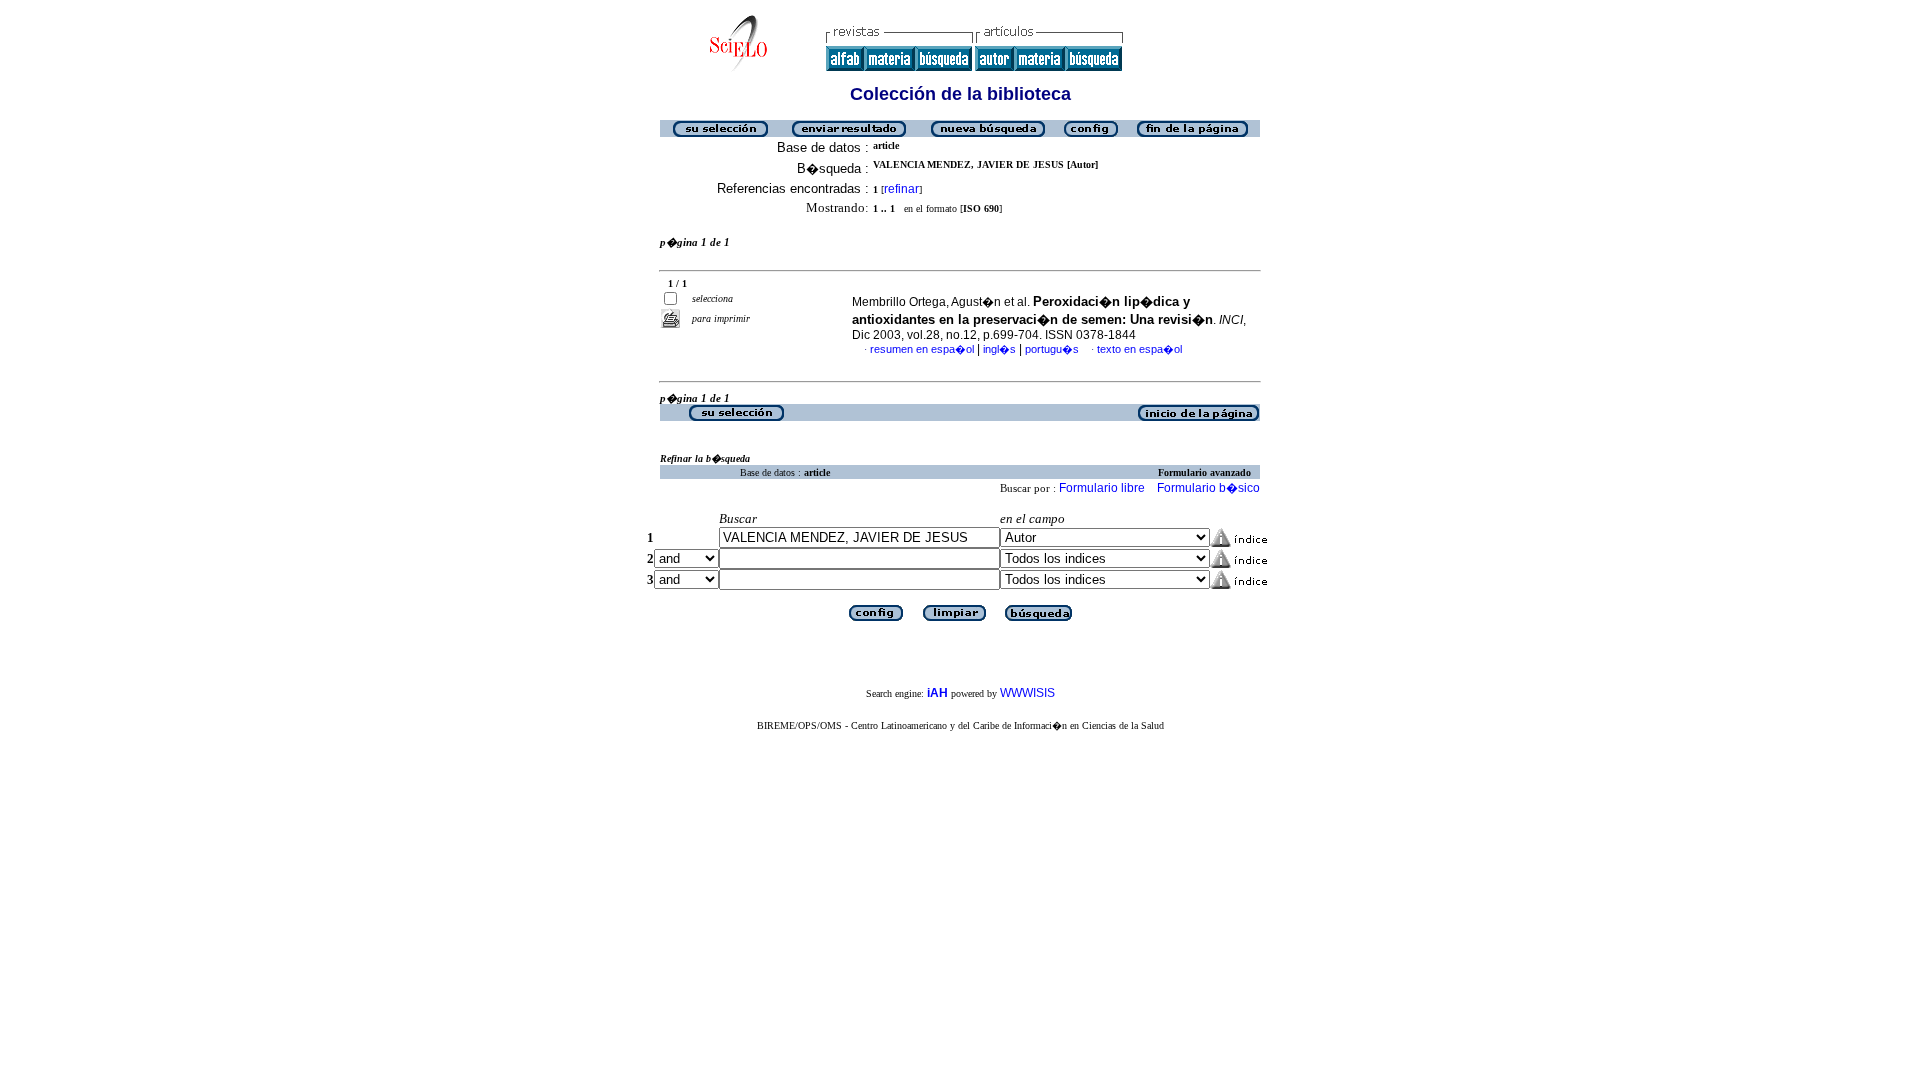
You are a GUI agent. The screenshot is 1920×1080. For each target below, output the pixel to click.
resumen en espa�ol (922, 349)
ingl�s (999, 349)
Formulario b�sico (1208, 488)
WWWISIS (1027, 693)
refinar (901, 189)
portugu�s (1052, 349)
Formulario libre (1102, 488)
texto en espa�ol (1139, 349)
